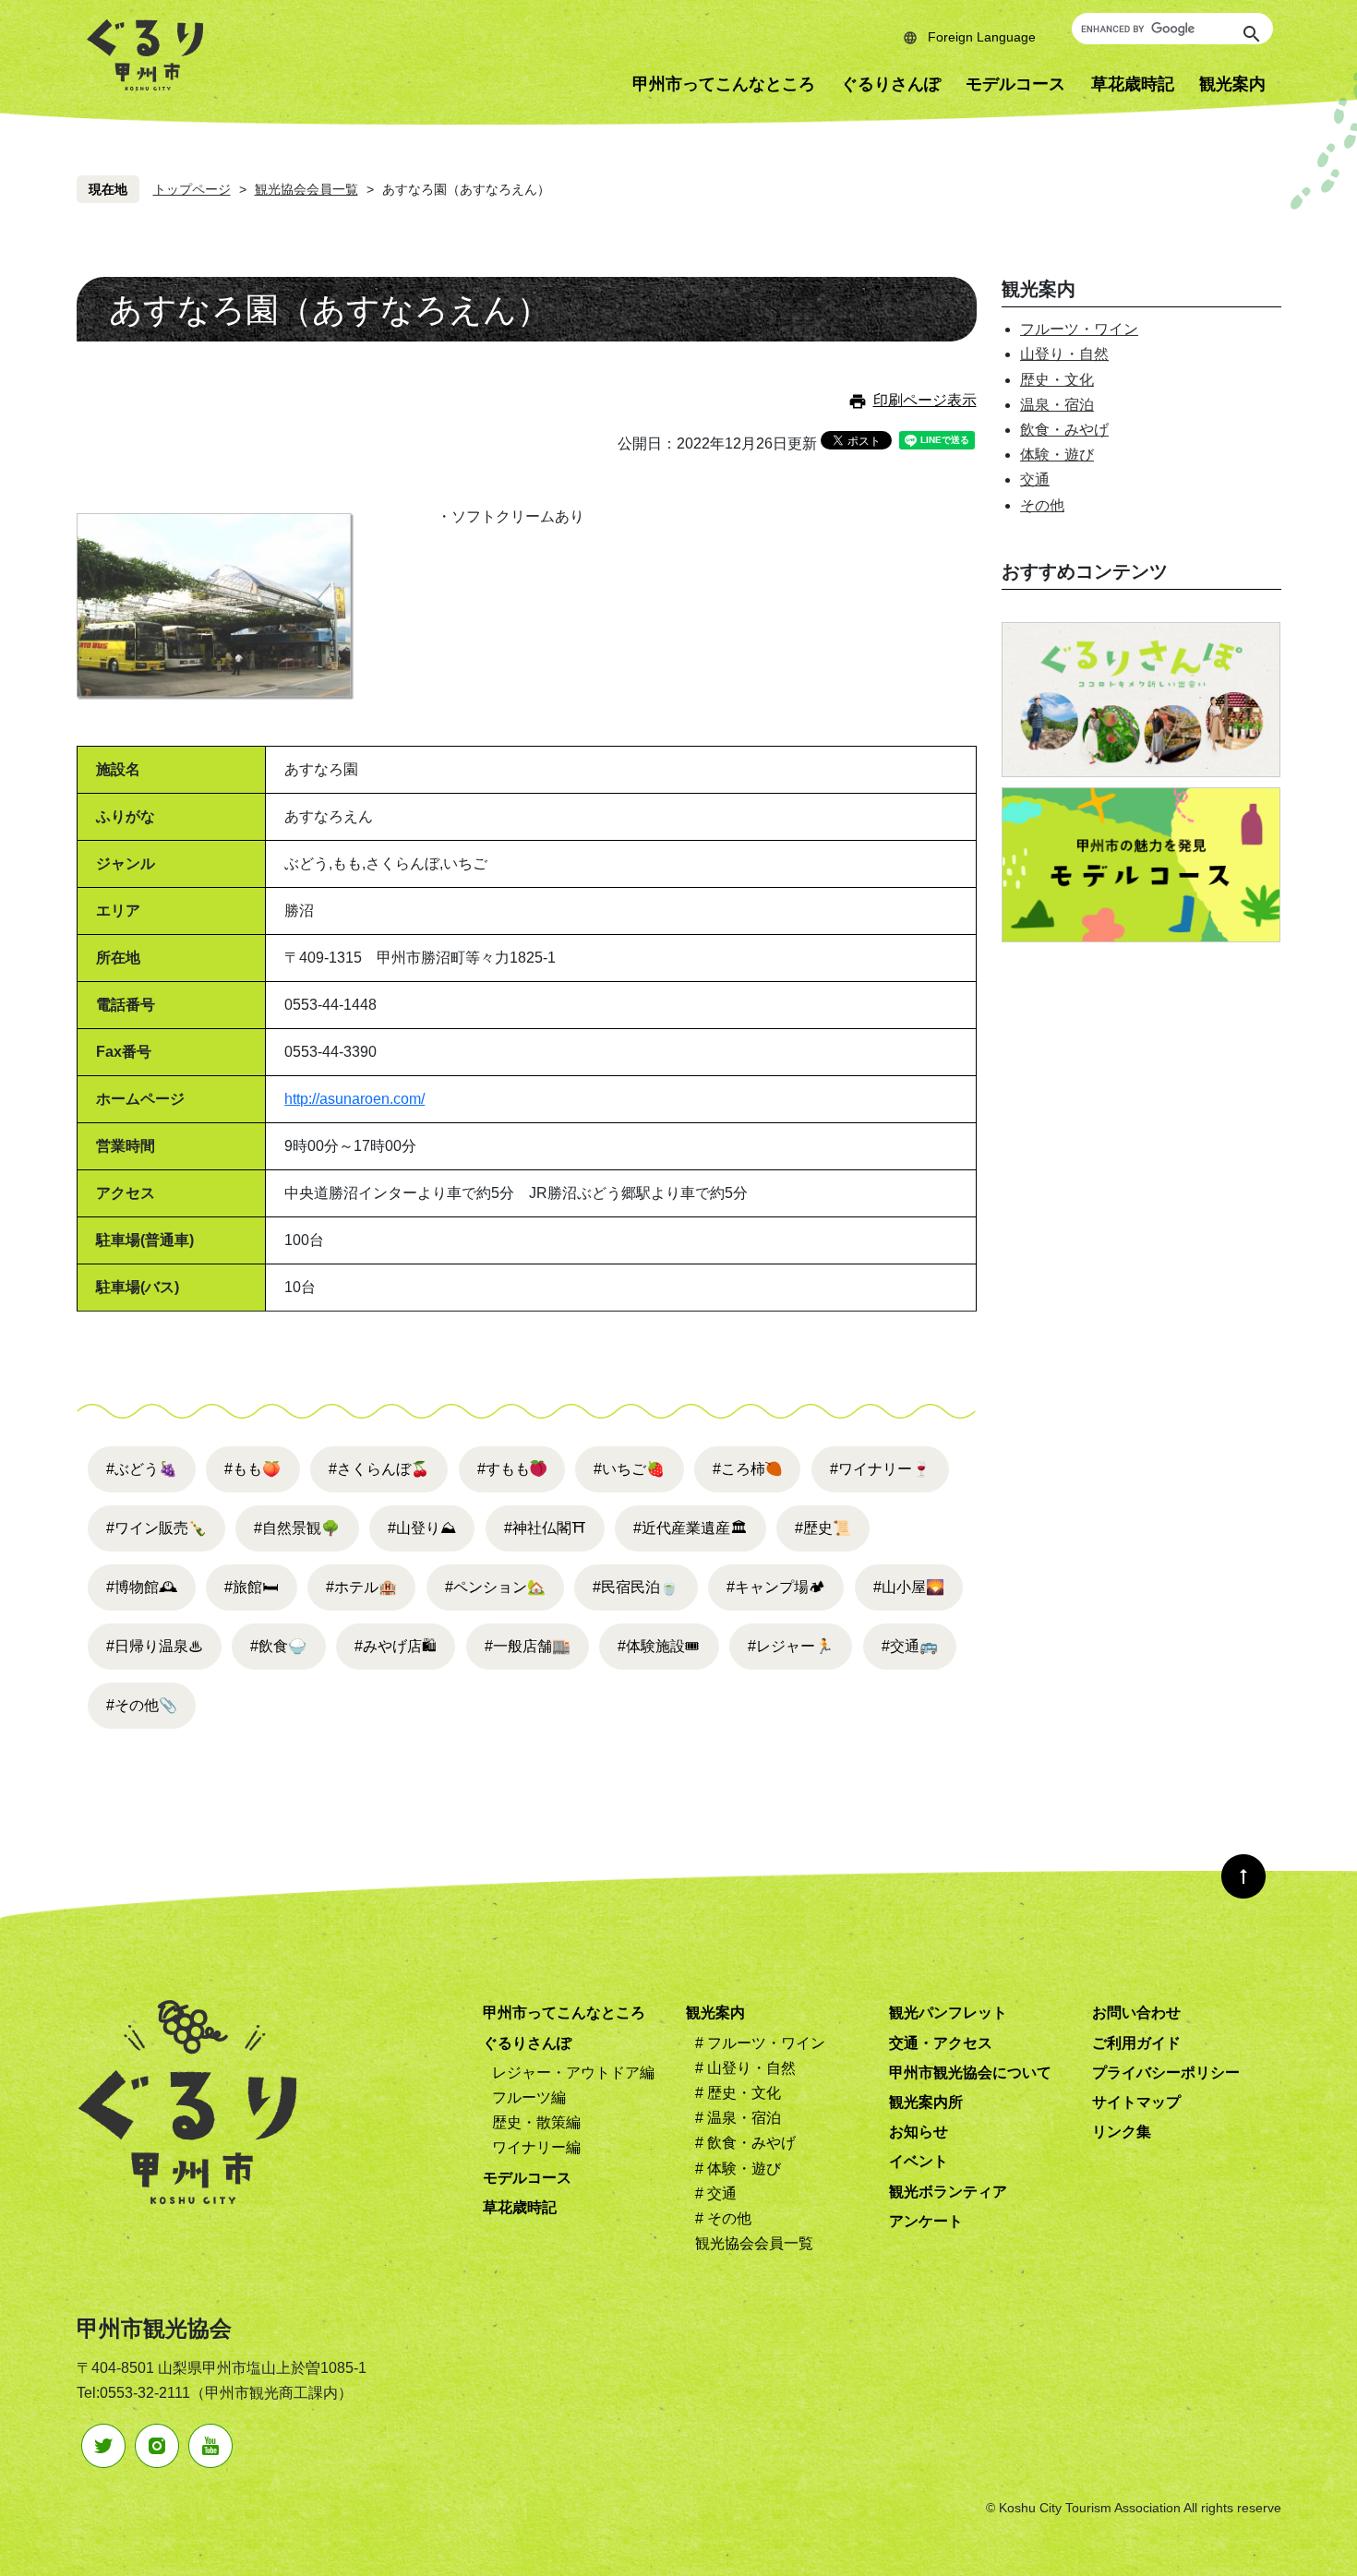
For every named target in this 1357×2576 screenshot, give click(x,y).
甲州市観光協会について (970, 2073)
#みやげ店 (396, 1646)
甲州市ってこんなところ (724, 84)
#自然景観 (297, 1528)
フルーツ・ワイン (1079, 329)
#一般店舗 (528, 1646)
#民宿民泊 (636, 1587)
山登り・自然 (1064, 354)
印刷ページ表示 (925, 400)
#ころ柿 (739, 1469)
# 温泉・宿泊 (738, 2118)
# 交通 (716, 2193)
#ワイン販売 (156, 1528)
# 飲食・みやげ (745, 2143)
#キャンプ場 (776, 1587)
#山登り (422, 1528)
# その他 (723, 2218)
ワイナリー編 (536, 2147)
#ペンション (495, 1587)
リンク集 (1122, 2132)
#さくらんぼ (379, 1469)
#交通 (910, 1646)
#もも (252, 1469)
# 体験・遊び (738, 2169)
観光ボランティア (948, 2192)
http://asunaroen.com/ (354, 1099)
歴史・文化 (1057, 380)
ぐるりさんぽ (891, 84)
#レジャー (791, 1646)
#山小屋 (909, 1587)
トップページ (192, 189)
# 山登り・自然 (745, 2068)
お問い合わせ (1136, 2013)
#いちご (629, 1469)
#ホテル (361, 1587)
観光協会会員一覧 (306, 189)
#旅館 (251, 1587)
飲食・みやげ (1064, 430)
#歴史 (823, 1528)
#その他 (142, 1705)
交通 (1035, 479)
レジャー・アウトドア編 (573, 2073)
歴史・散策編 (536, 2122)
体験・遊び (1057, 455)
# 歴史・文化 (738, 2093)
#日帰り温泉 (155, 1646)
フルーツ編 (529, 2097)
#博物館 (142, 1587)
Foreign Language (982, 37)
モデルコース (1015, 84)
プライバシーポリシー (1166, 2073)
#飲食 (278, 1646)
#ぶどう (142, 1469)
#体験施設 (659, 1646)
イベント (919, 2161)
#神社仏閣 (545, 1528)
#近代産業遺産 (690, 1528)
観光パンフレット (948, 2013)
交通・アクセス (941, 2043)
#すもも (504, 1469)
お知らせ (919, 2132)
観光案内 (1232, 84)
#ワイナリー (880, 1469)
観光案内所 (926, 2102)
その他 (1042, 505)
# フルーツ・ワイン (760, 2043)
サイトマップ (1136, 2102)
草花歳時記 (1133, 84)
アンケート (926, 2221)
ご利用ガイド (1136, 2043)
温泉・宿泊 (1057, 405)
